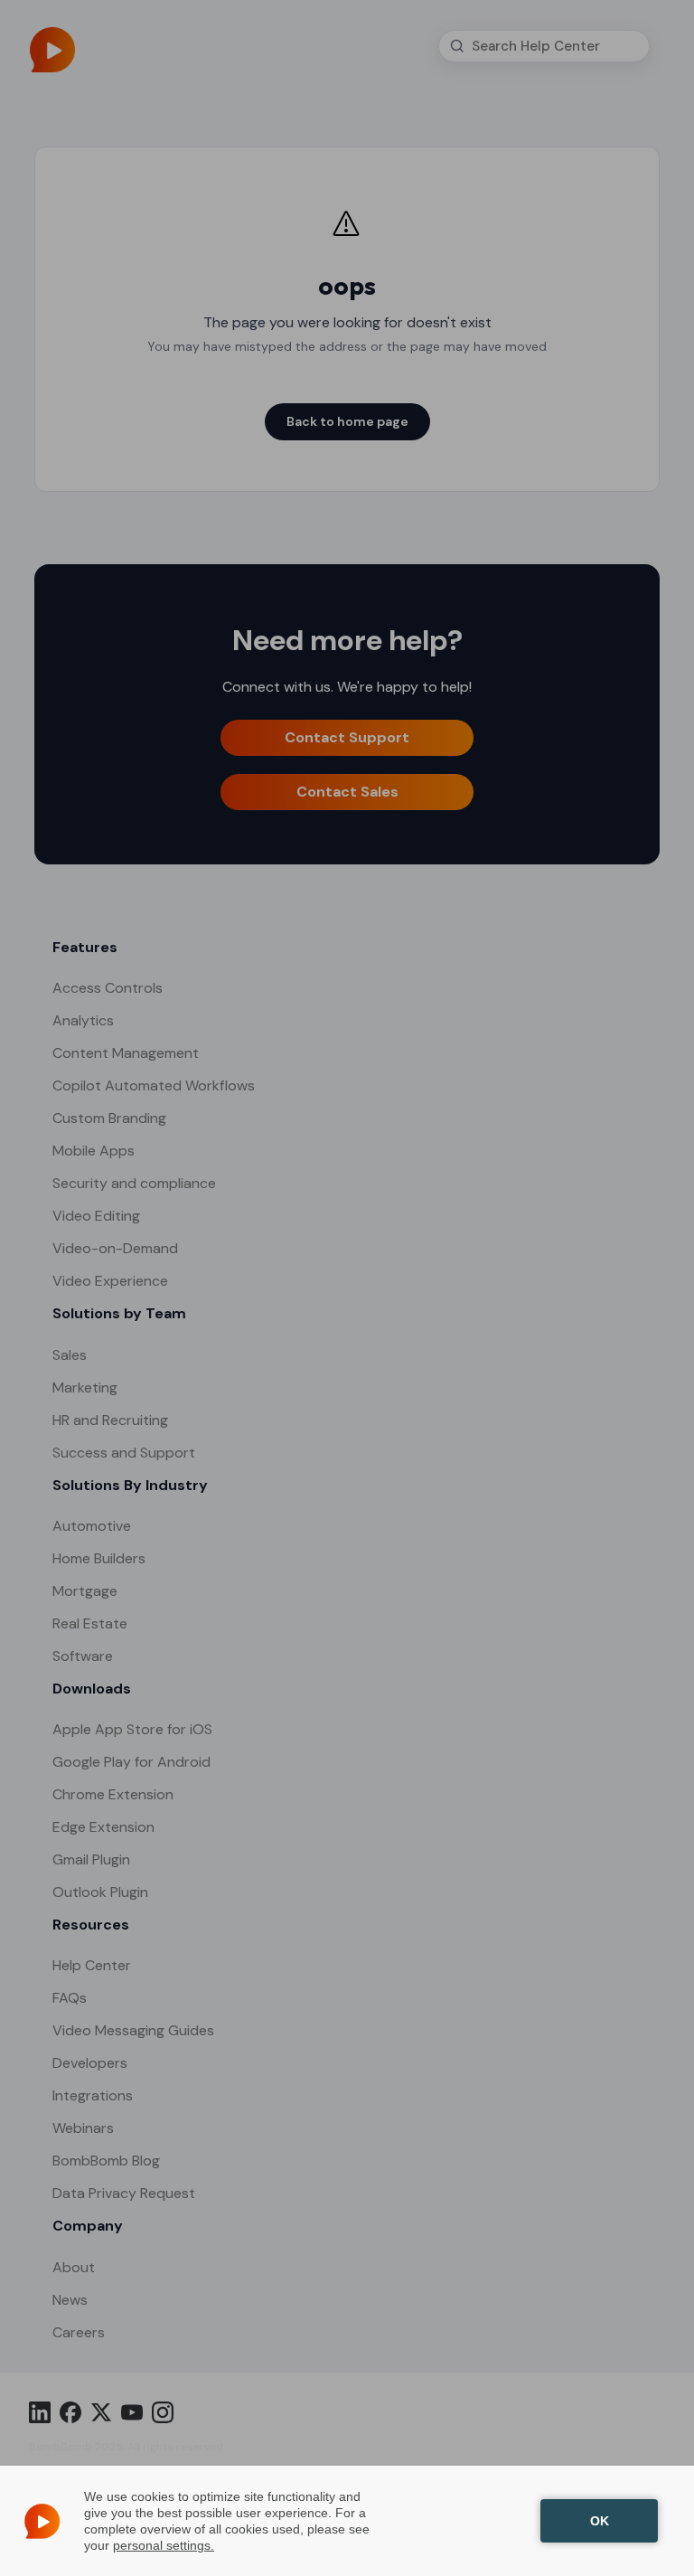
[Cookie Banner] (347, 2521)
